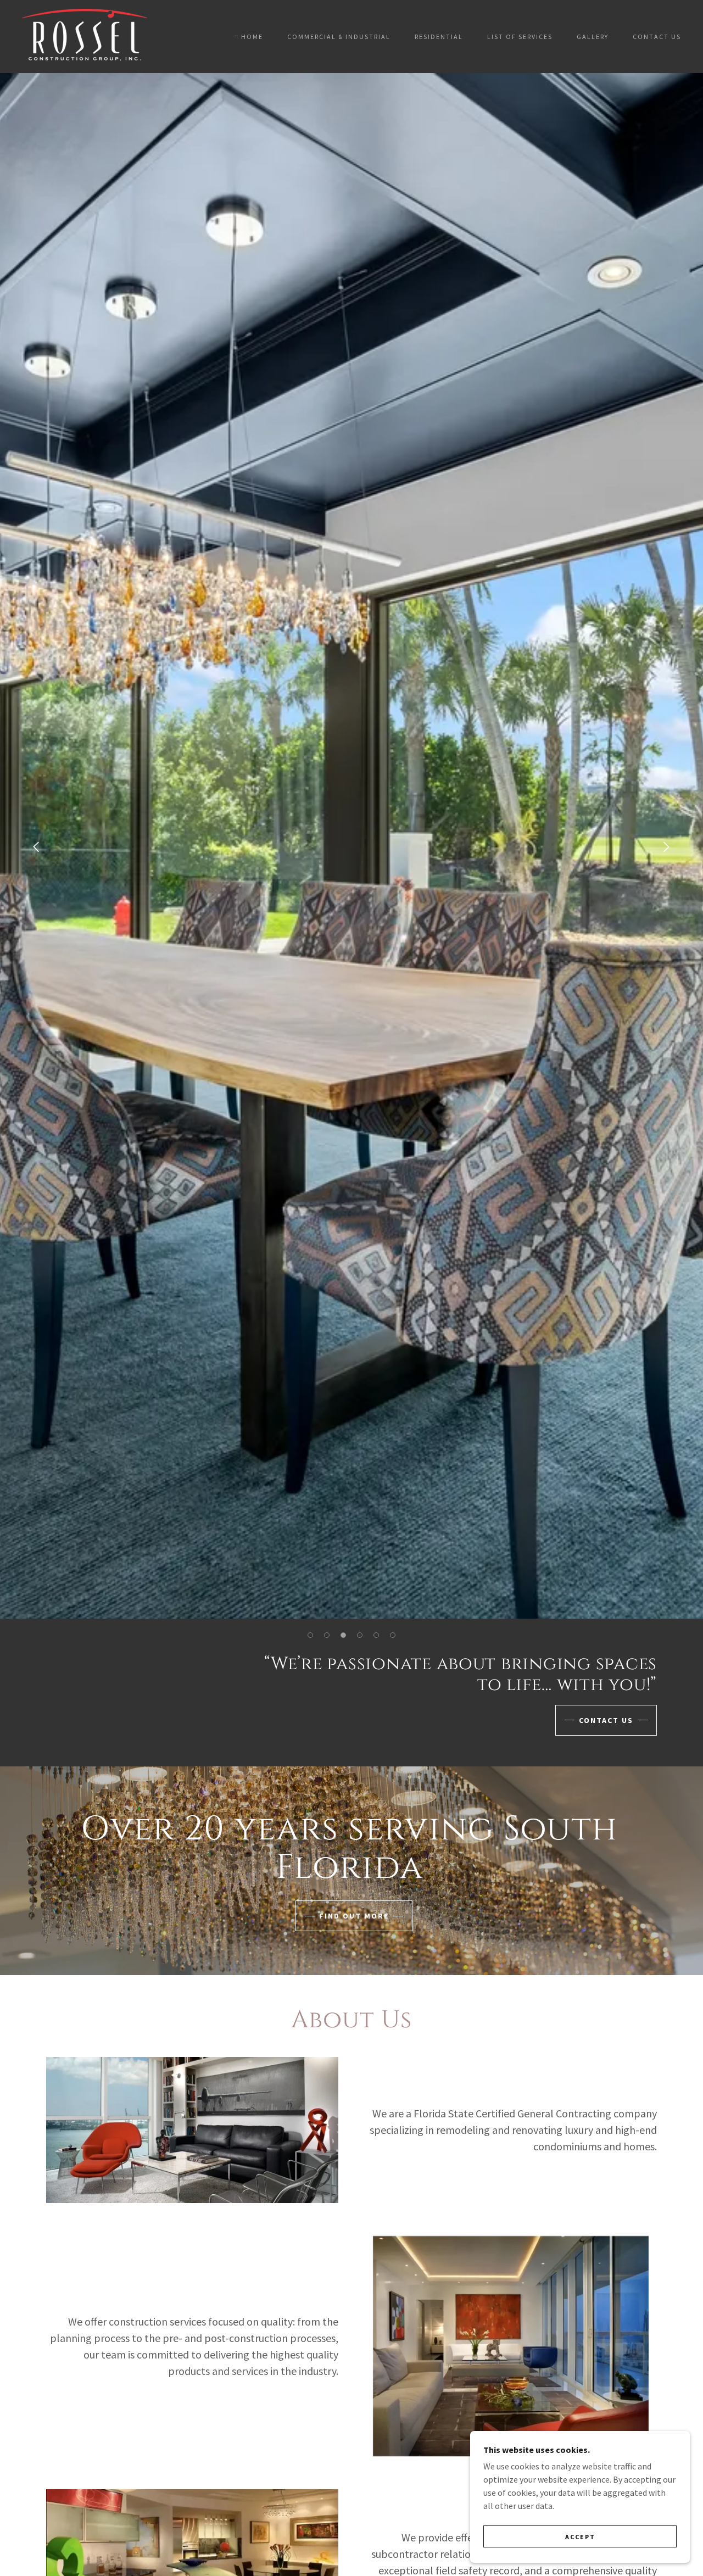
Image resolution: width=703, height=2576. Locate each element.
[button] (310, 1635)
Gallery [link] (593, 37)
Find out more (354, 1916)
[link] (85, 35)
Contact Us (606, 1720)
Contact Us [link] (657, 37)
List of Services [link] (520, 37)
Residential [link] (439, 37)
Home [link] (252, 37)
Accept (580, 2537)
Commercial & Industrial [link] (339, 37)
